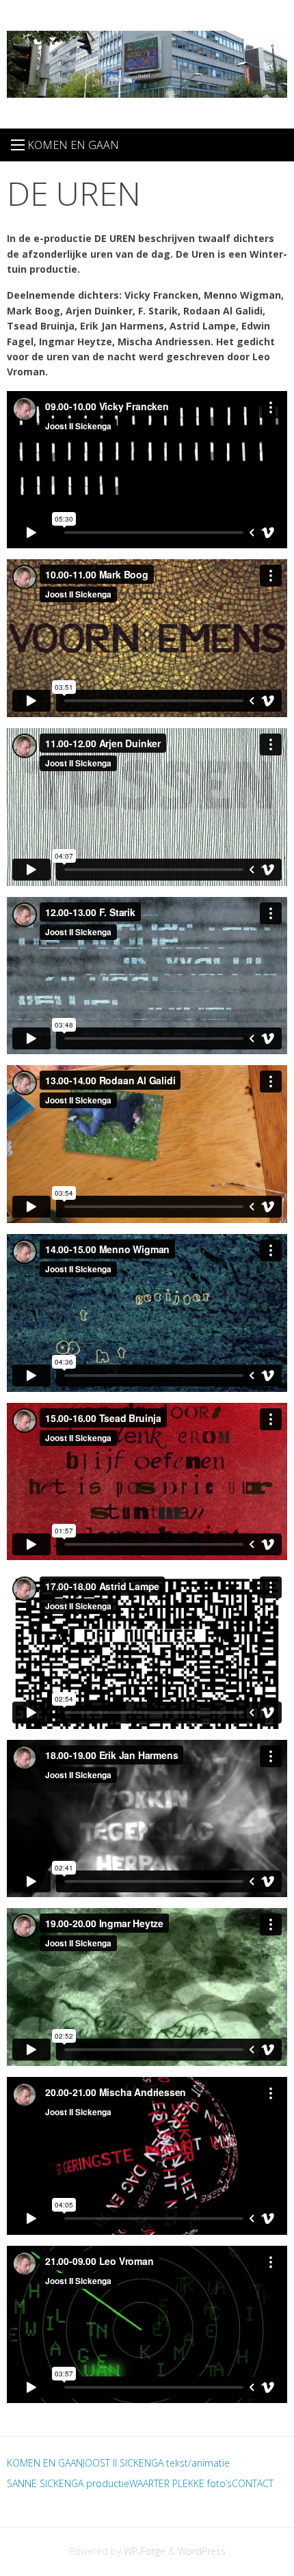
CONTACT (253, 2483)
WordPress (202, 2551)
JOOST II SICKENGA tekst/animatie (156, 2463)
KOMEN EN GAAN (45, 2463)
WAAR (142, 2483)
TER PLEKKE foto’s (193, 2483)
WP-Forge (145, 2551)
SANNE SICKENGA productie (68, 2483)
